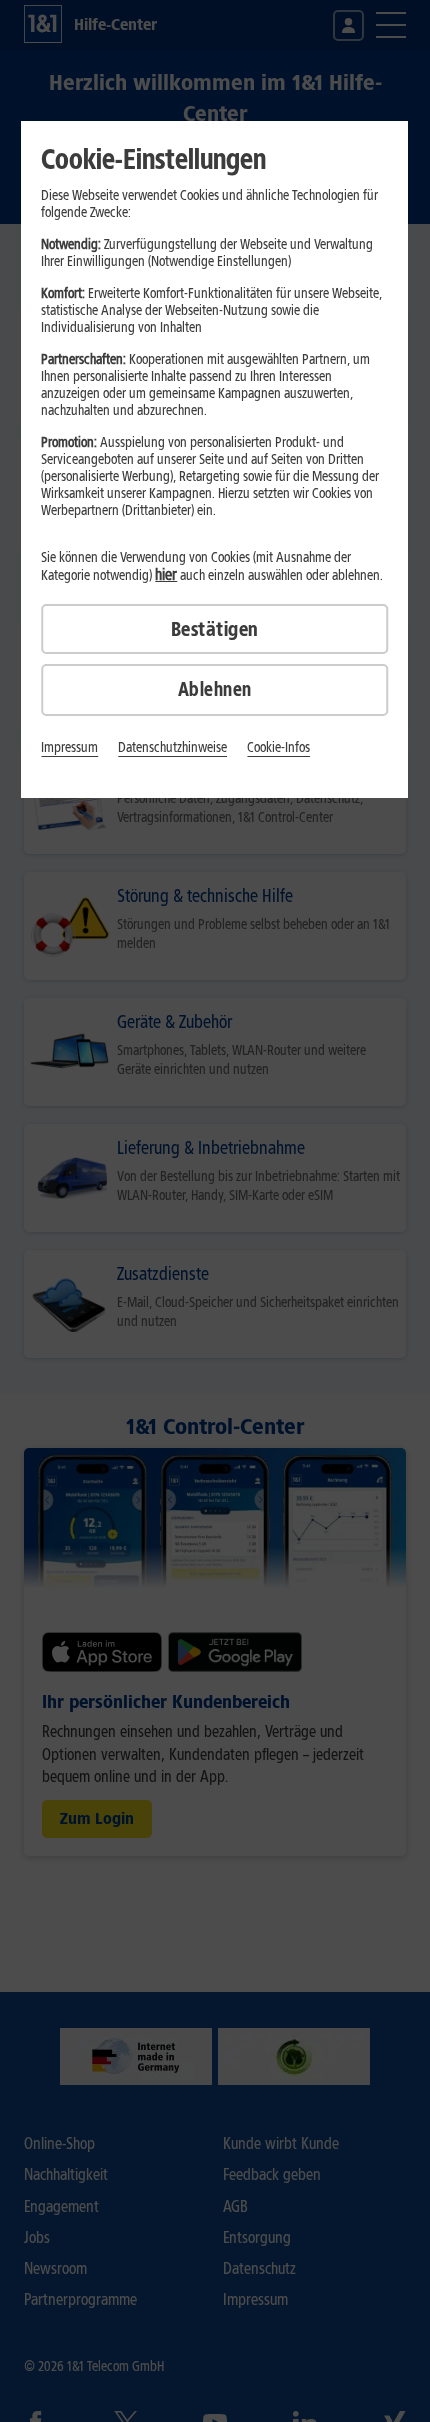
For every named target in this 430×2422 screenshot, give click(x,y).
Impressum (69, 747)
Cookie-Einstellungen (153, 159)
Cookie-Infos (278, 747)
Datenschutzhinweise (172, 747)
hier (166, 574)
